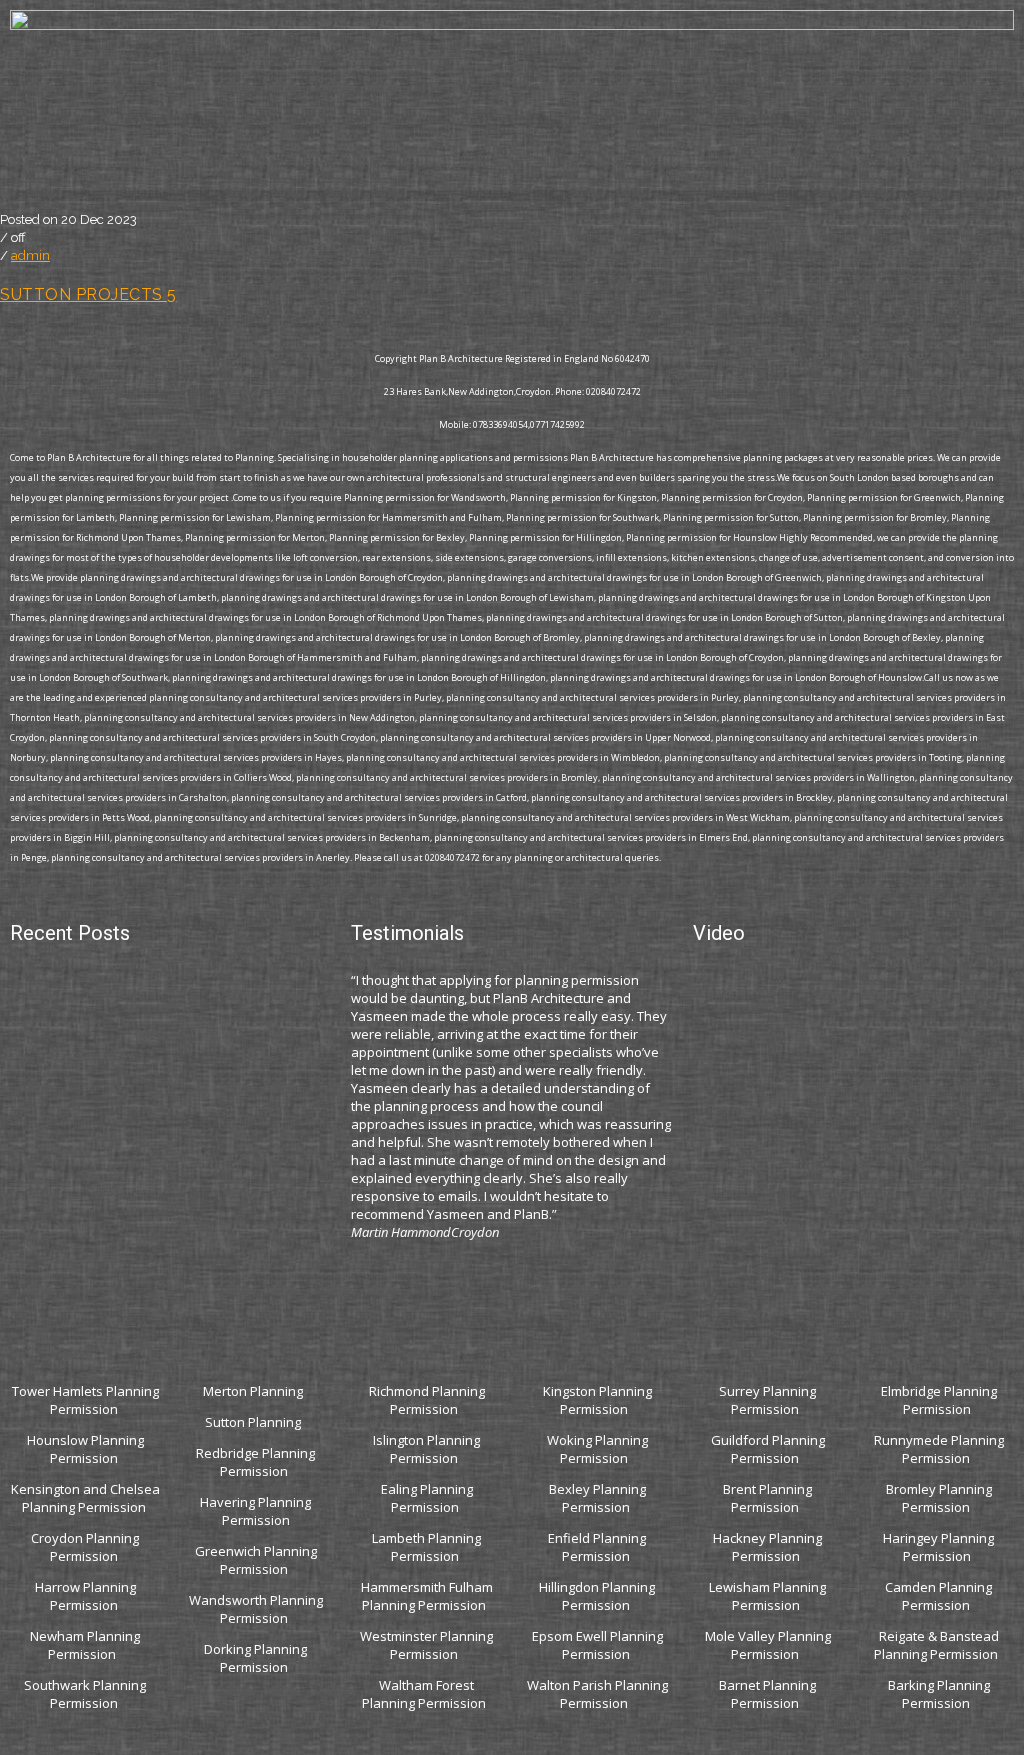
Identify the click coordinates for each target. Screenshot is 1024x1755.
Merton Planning (254, 1391)
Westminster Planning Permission (426, 1645)
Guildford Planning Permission (768, 1449)
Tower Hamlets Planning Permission (85, 1400)
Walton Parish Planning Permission (597, 1694)
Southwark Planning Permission (85, 1694)
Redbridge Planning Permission (255, 1462)
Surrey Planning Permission (767, 1400)
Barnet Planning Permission (767, 1694)
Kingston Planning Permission (597, 1400)
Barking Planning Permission (939, 1694)
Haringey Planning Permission (938, 1547)
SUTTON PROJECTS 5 (88, 294)
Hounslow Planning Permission (85, 1449)
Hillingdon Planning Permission (597, 1596)
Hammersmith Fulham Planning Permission (427, 1596)
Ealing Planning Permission (427, 1498)
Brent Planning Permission (767, 1498)
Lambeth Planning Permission (426, 1547)
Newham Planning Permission (85, 1645)
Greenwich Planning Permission (256, 1560)
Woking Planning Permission (597, 1449)
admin (30, 255)
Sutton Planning (254, 1422)
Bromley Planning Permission (939, 1498)
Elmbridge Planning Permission (939, 1400)
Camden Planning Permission (938, 1596)
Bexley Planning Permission (597, 1498)
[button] (512, 195)
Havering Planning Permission (255, 1511)
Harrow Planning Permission (85, 1596)
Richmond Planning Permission (427, 1400)
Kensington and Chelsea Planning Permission (85, 1498)
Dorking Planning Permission (255, 1658)
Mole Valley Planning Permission (768, 1645)
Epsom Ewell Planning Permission (597, 1645)
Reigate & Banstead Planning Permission (937, 1645)
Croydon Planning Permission (85, 1547)
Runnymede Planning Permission (939, 1449)
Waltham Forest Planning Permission (425, 1694)
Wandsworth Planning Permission (256, 1609)
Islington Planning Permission (426, 1449)
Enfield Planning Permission (597, 1547)
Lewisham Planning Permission (767, 1596)
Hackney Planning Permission (767, 1547)
